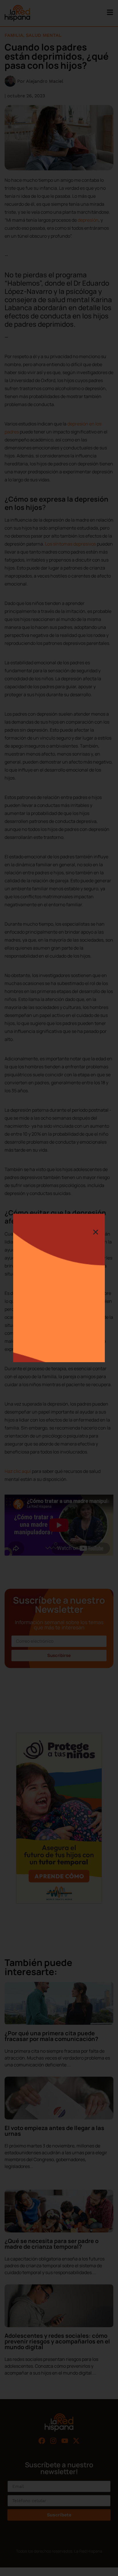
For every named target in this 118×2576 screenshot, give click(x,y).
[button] (96, 1232)
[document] (59, 1288)
